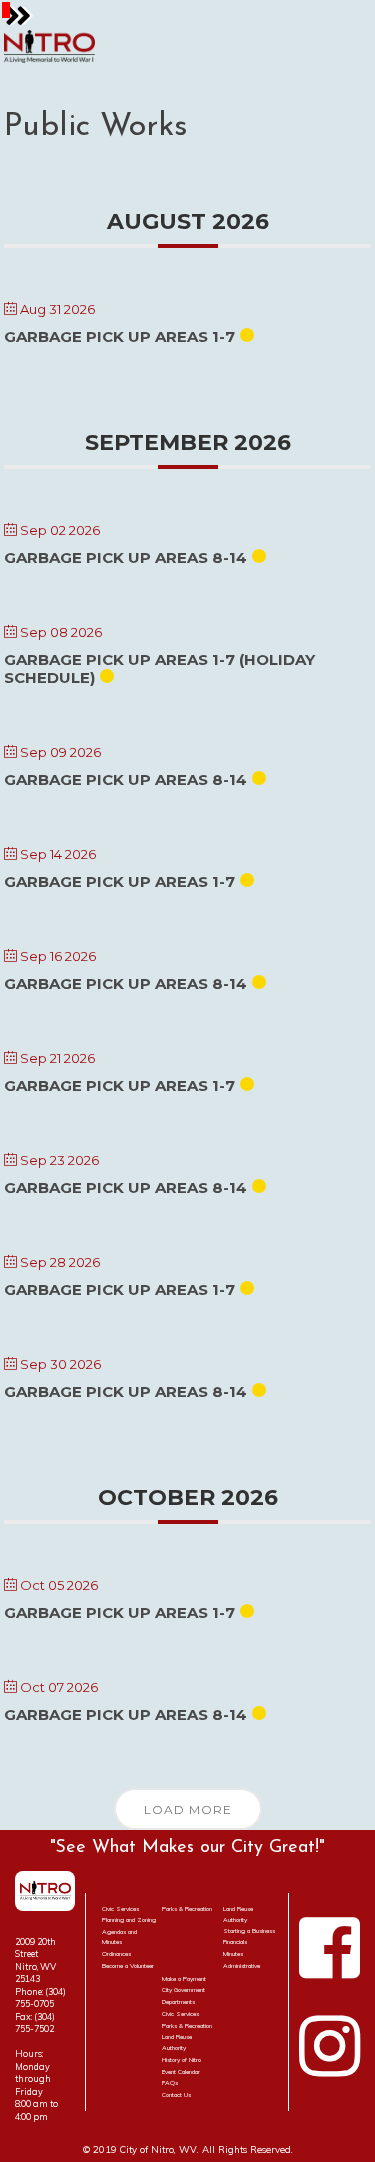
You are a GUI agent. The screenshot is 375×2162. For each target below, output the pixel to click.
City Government (183, 1990)
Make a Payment (184, 1979)
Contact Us (176, 2095)
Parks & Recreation (187, 1909)
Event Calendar (181, 2072)
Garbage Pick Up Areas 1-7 (119, 336)
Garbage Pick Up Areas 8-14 (125, 557)
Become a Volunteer (128, 1966)
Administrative (241, 1966)
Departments (178, 2002)
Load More (188, 1809)
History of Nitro (181, 2060)
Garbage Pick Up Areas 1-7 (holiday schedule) (159, 668)
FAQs (170, 2083)
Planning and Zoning (129, 1920)
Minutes (233, 1954)
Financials (235, 1942)
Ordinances (116, 1954)
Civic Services (120, 1909)
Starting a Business (249, 1931)
